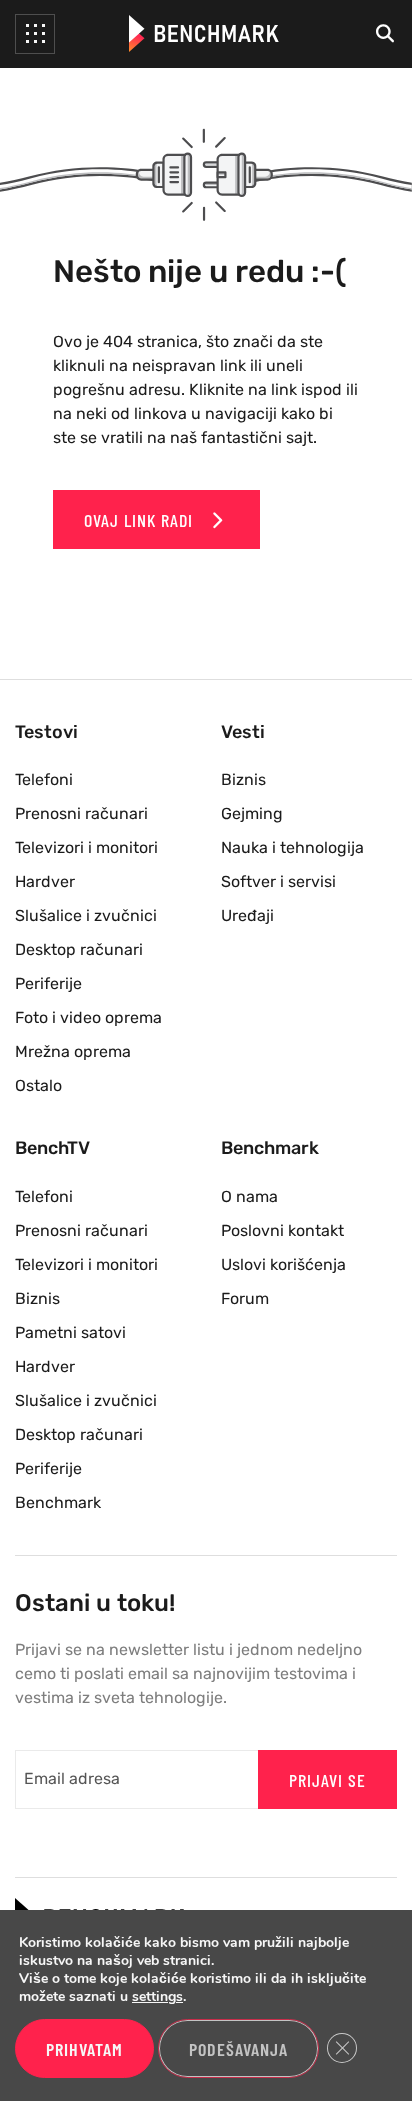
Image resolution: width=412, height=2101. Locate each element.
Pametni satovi (70, 1332)
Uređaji (247, 915)
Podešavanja (238, 2049)
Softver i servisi (278, 881)
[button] (35, 34)
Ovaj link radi (141, 520)
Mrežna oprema (73, 1051)
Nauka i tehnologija (292, 847)
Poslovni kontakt (282, 1230)
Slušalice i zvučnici (86, 915)
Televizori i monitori (86, 847)
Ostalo (38, 1085)
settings (157, 1997)
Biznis (243, 779)
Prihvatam (84, 2049)
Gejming (252, 813)
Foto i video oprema (88, 1017)
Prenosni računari (81, 813)
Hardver (45, 881)
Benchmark (58, 1502)
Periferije (48, 983)
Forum (245, 1298)
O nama (249, 1196)
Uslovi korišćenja (283, 1264)
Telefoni (44, 779)
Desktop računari (79, 949)
